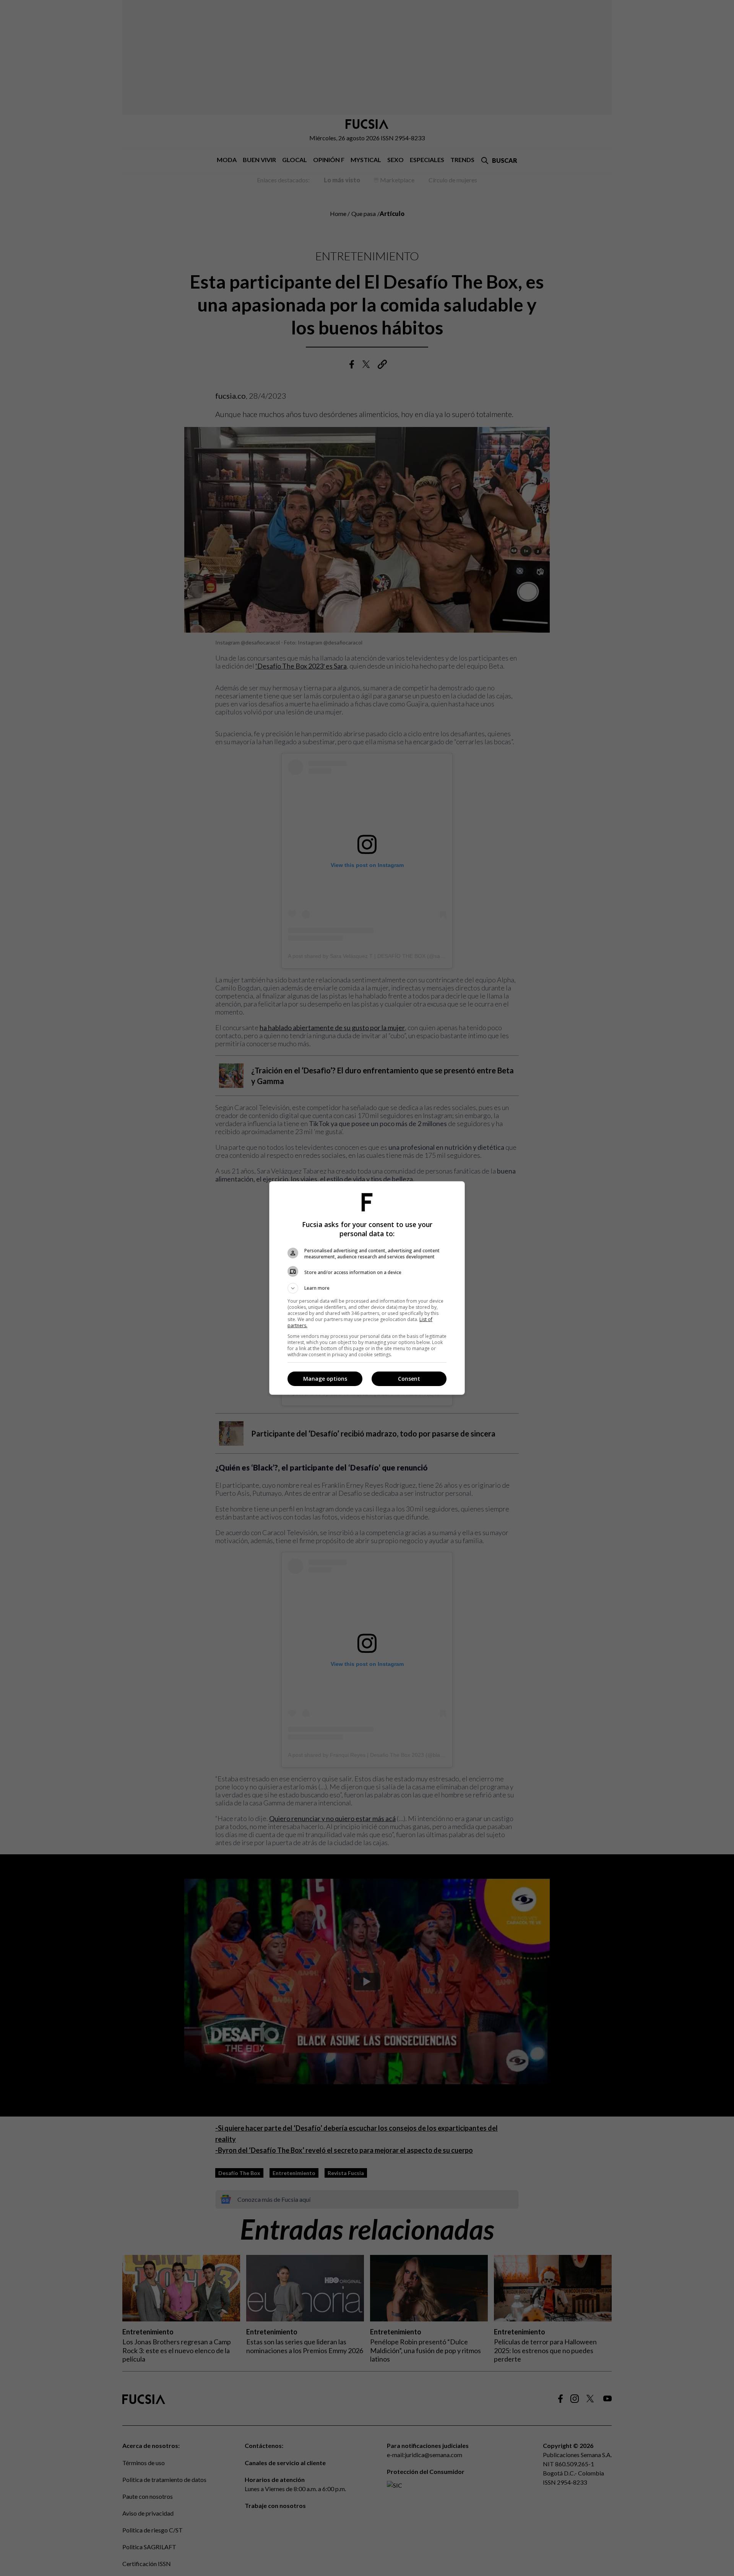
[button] (367, 1288)
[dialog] (367, 1288)
